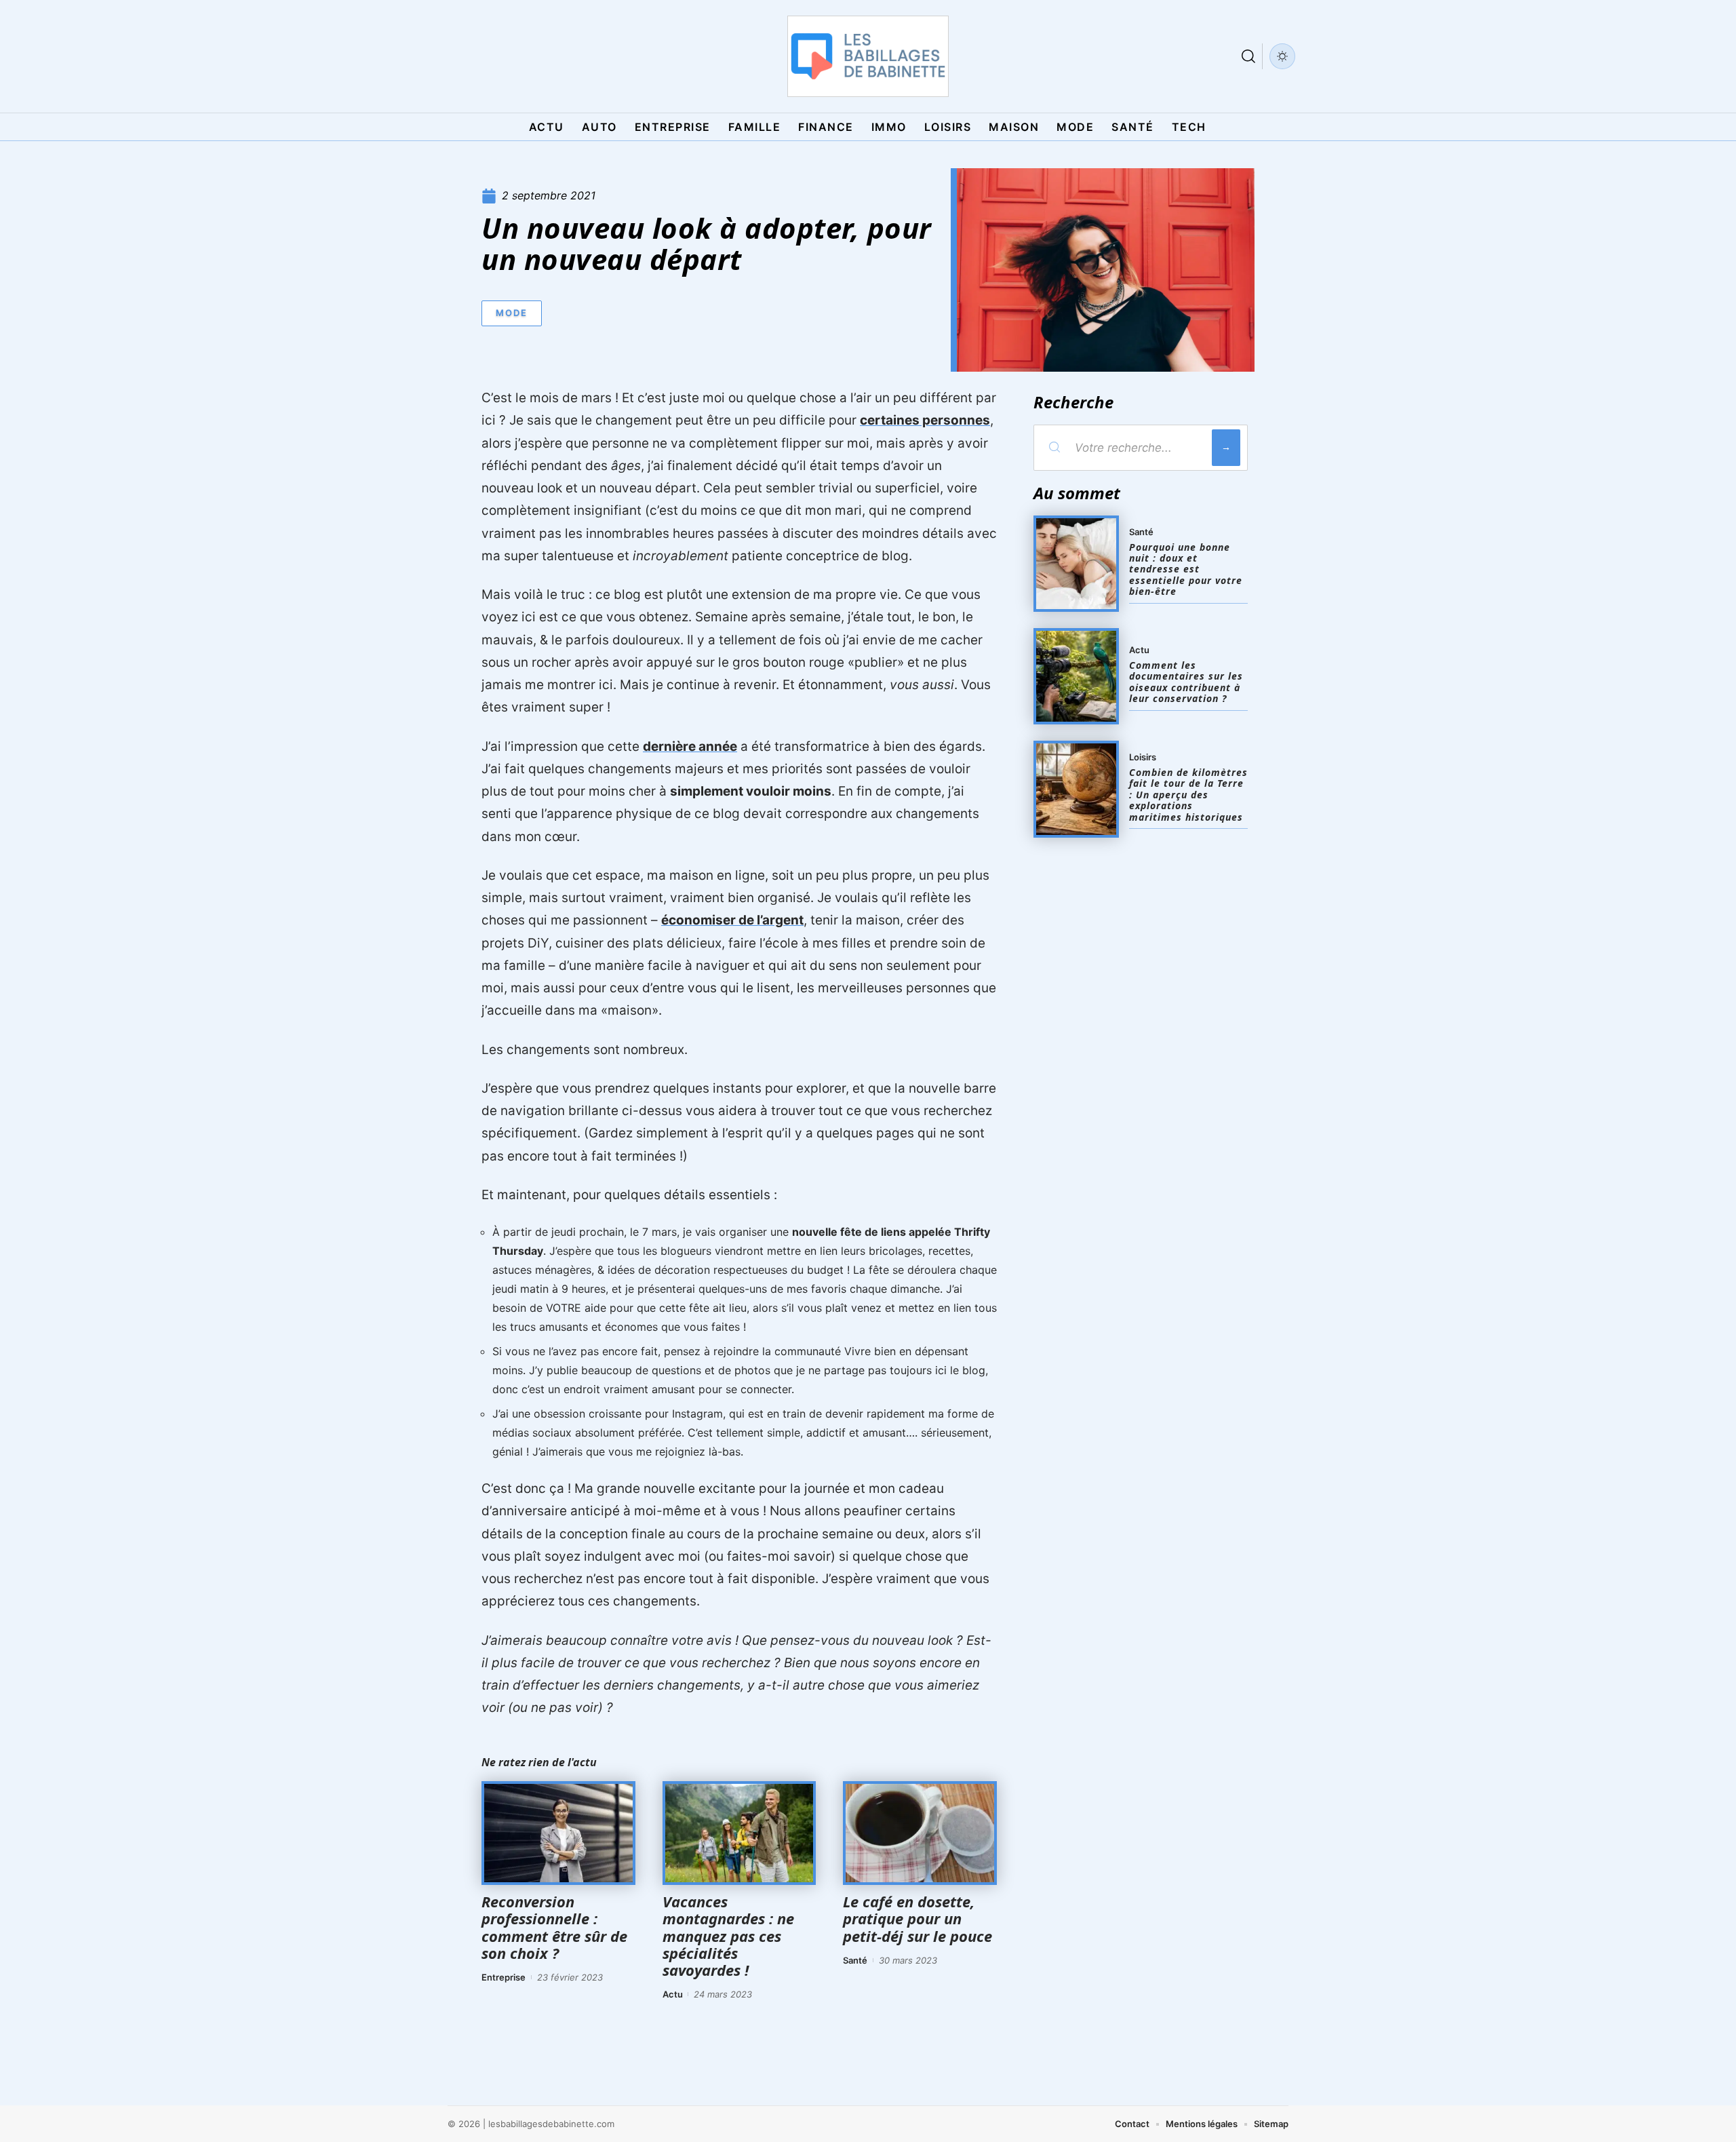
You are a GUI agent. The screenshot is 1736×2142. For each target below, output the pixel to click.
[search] (1248, 56)
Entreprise (504, 1977)
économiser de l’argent (732, 920)
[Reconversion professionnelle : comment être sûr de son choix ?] (558, 1833)
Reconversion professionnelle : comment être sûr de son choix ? (554, 1927)
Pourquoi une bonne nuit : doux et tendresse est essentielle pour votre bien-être (1186, 569)
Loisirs (1143, 757)
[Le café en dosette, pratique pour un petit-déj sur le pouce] (920, 1833)
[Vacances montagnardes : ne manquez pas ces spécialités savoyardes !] (739, 1833)
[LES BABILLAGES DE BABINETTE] (868, 56)
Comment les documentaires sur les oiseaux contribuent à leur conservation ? (1186, 682)
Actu (673, 1994)
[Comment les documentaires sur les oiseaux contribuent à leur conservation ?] (1076, 676)
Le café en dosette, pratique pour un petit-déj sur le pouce (918, 1918)
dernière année (690, 746)
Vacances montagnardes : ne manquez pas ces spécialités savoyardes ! (728, 1935)
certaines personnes (925, 420)
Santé (855, 1960)
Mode (512, 313)
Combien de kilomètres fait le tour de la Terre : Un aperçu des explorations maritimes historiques (1188, 795)
